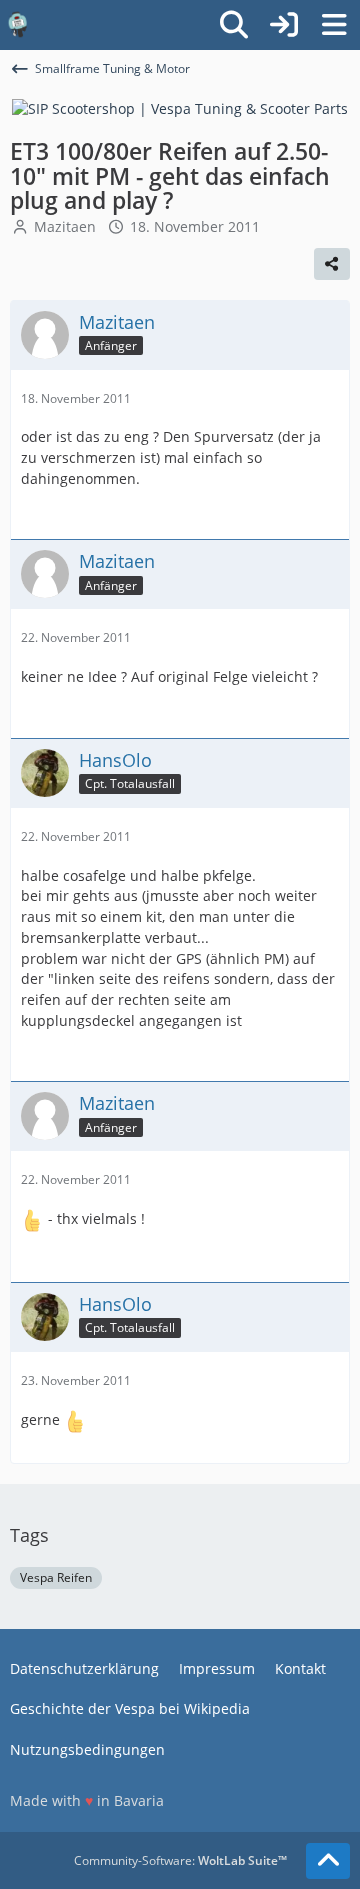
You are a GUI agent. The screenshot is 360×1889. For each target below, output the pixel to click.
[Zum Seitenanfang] (328, 1861)
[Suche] (234, 25)
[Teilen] (332, 264)
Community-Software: (180, 1860)
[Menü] (334, 25)
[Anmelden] (284, 25)
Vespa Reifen (56, 1577)
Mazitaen (65, 226)
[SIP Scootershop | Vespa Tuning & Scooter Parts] (180, 107)
